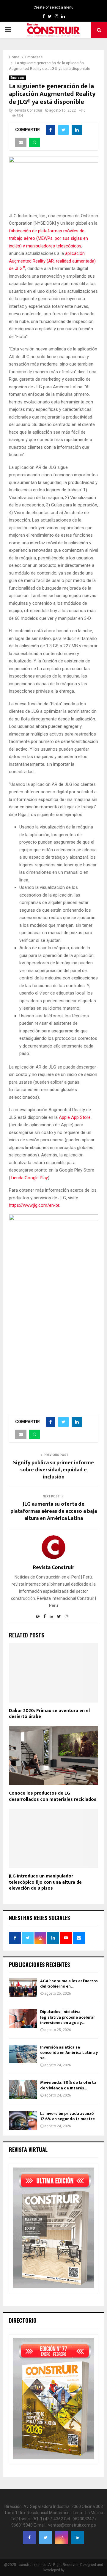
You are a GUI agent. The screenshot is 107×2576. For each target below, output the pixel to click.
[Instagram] (62, 2538)
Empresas (18, 78)
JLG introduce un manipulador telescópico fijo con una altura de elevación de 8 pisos (45, 1882)
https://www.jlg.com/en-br (34, 1205)
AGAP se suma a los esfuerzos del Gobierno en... (69, 1984)
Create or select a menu (53, 7)
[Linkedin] (78, 2538)
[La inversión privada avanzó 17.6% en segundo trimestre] (23, 2120)
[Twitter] (45, 2538)
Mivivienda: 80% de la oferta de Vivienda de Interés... (68, 2085)
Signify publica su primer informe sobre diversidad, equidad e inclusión (53, 1470)
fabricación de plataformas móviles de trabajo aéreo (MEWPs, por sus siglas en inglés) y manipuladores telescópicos (48, 238)
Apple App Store (75, 1117)
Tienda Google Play (29, 1178)
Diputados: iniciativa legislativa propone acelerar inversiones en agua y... (68, 2017)
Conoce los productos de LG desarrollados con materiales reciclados (53, 1796)
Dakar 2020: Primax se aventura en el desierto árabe (49, 1714)
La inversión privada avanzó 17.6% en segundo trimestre (67, 2116)
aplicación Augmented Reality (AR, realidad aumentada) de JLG (52, 261)
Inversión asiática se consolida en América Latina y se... (69, 2053)
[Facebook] (29, 2538)
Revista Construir (28, 110)
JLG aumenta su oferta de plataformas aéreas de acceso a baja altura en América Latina (54, 1511)
